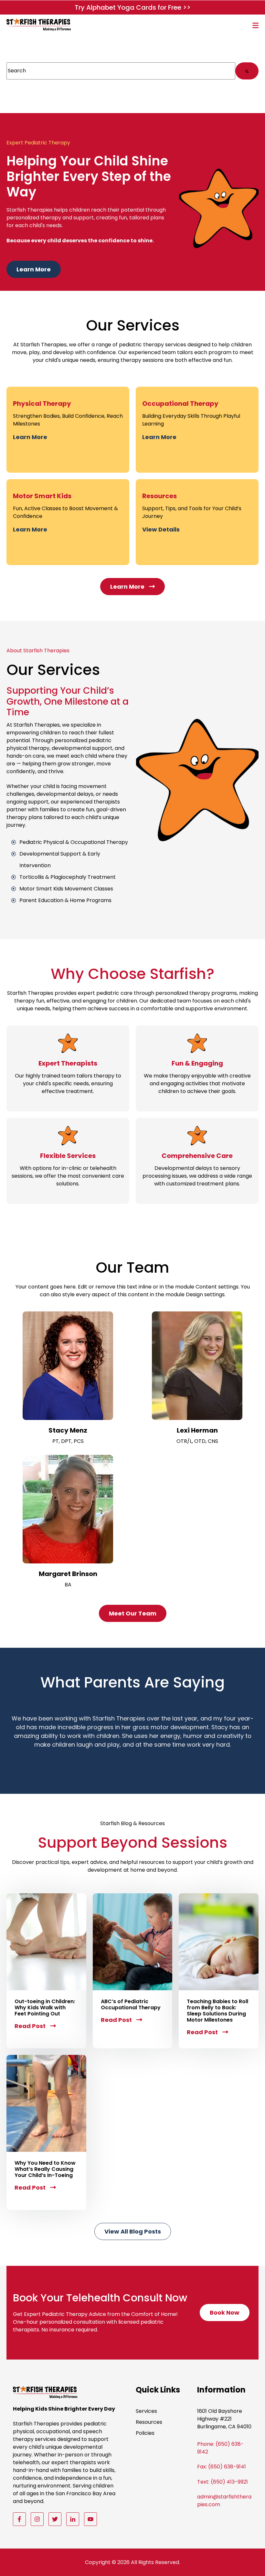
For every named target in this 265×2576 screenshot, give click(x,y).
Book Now (227, 2315)
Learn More (36, 272)
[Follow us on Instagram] (37, 2519)
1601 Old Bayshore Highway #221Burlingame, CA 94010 (224, 2419)
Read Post (35, 2026)
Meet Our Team (136, 1616)
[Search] (247, 71)
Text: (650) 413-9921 (223, 2482)
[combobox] (121, 71)
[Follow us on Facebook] (19, 2519)
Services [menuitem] (146, 2411)
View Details (161, 530)
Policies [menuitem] (145, 2433)
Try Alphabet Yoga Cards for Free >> (133, 7)
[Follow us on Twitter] (55, 2519)
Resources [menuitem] (149, 2422)
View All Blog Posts (135, 2234)
